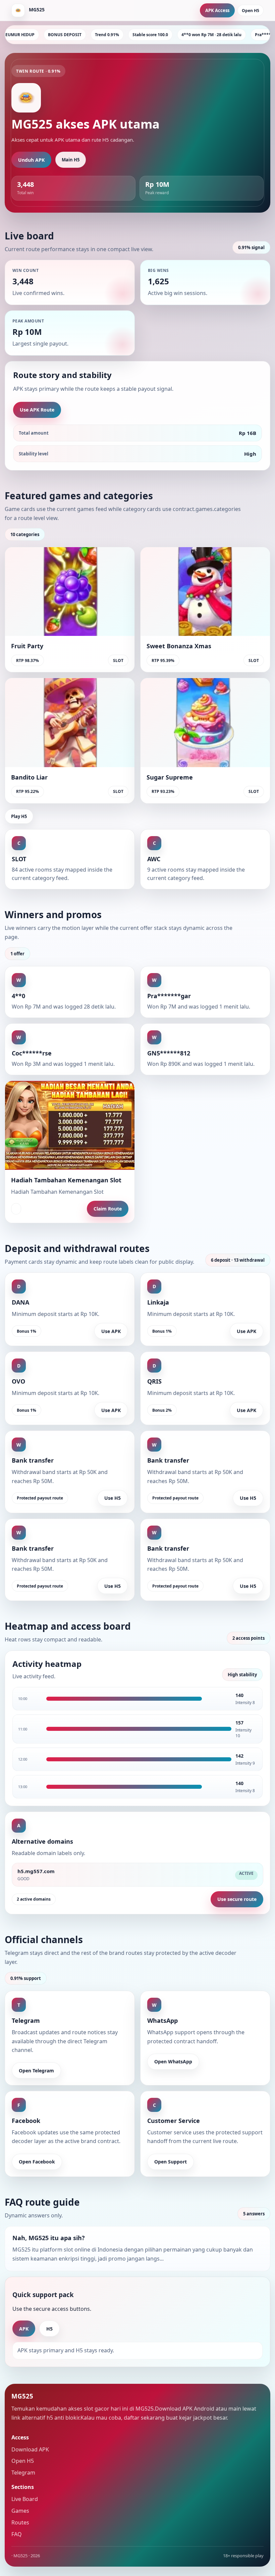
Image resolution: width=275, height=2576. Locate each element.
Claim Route (108, 1209)
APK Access (217, 10)
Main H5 (71, 160)
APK (24, 2329)
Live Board (25, 2499)
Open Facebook (37, 2162)
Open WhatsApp (173, 2062)
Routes (20, 2522)
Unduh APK (31, 160)
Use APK (111, 1331)
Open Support (171, 2162)
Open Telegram (36, 2071)
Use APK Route (37, 410)
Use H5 (113, 1498)
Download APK (30, 2449)
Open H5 (251, 11)
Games (20, 2511)
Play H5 (19, 816)
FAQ (17, 2534)
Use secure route (237, 1899)
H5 (49, 2329)
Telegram (23, 2473)
